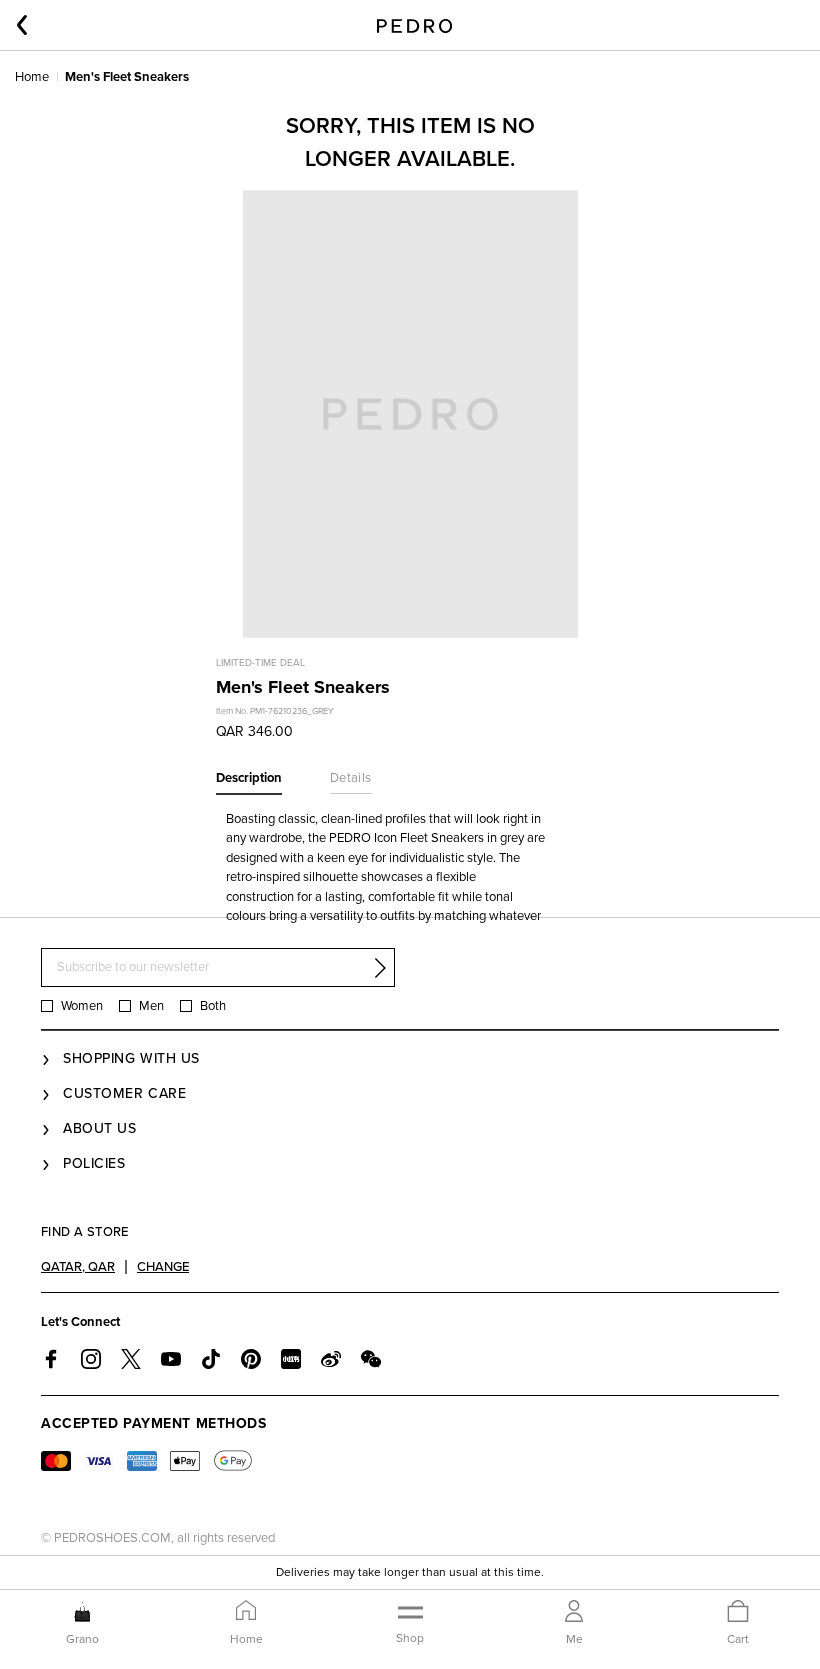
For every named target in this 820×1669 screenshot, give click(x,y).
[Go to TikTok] (211, 1359)
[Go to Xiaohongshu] (291, 1359)
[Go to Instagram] (91, 1359)
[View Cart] (738, 1612)
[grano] (82, 1612)
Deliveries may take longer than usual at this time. (410, 1572)
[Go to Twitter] (131, 1359)
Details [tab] (351, 778)
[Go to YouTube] (171, 1359)
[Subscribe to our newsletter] (380, 968)
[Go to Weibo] (331, 1359)
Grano (82, 1639)
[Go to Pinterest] (251, 1359)
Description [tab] (249, 778)
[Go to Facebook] (51, 1359)
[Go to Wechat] (371, 1359)
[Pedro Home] (414, 25)
